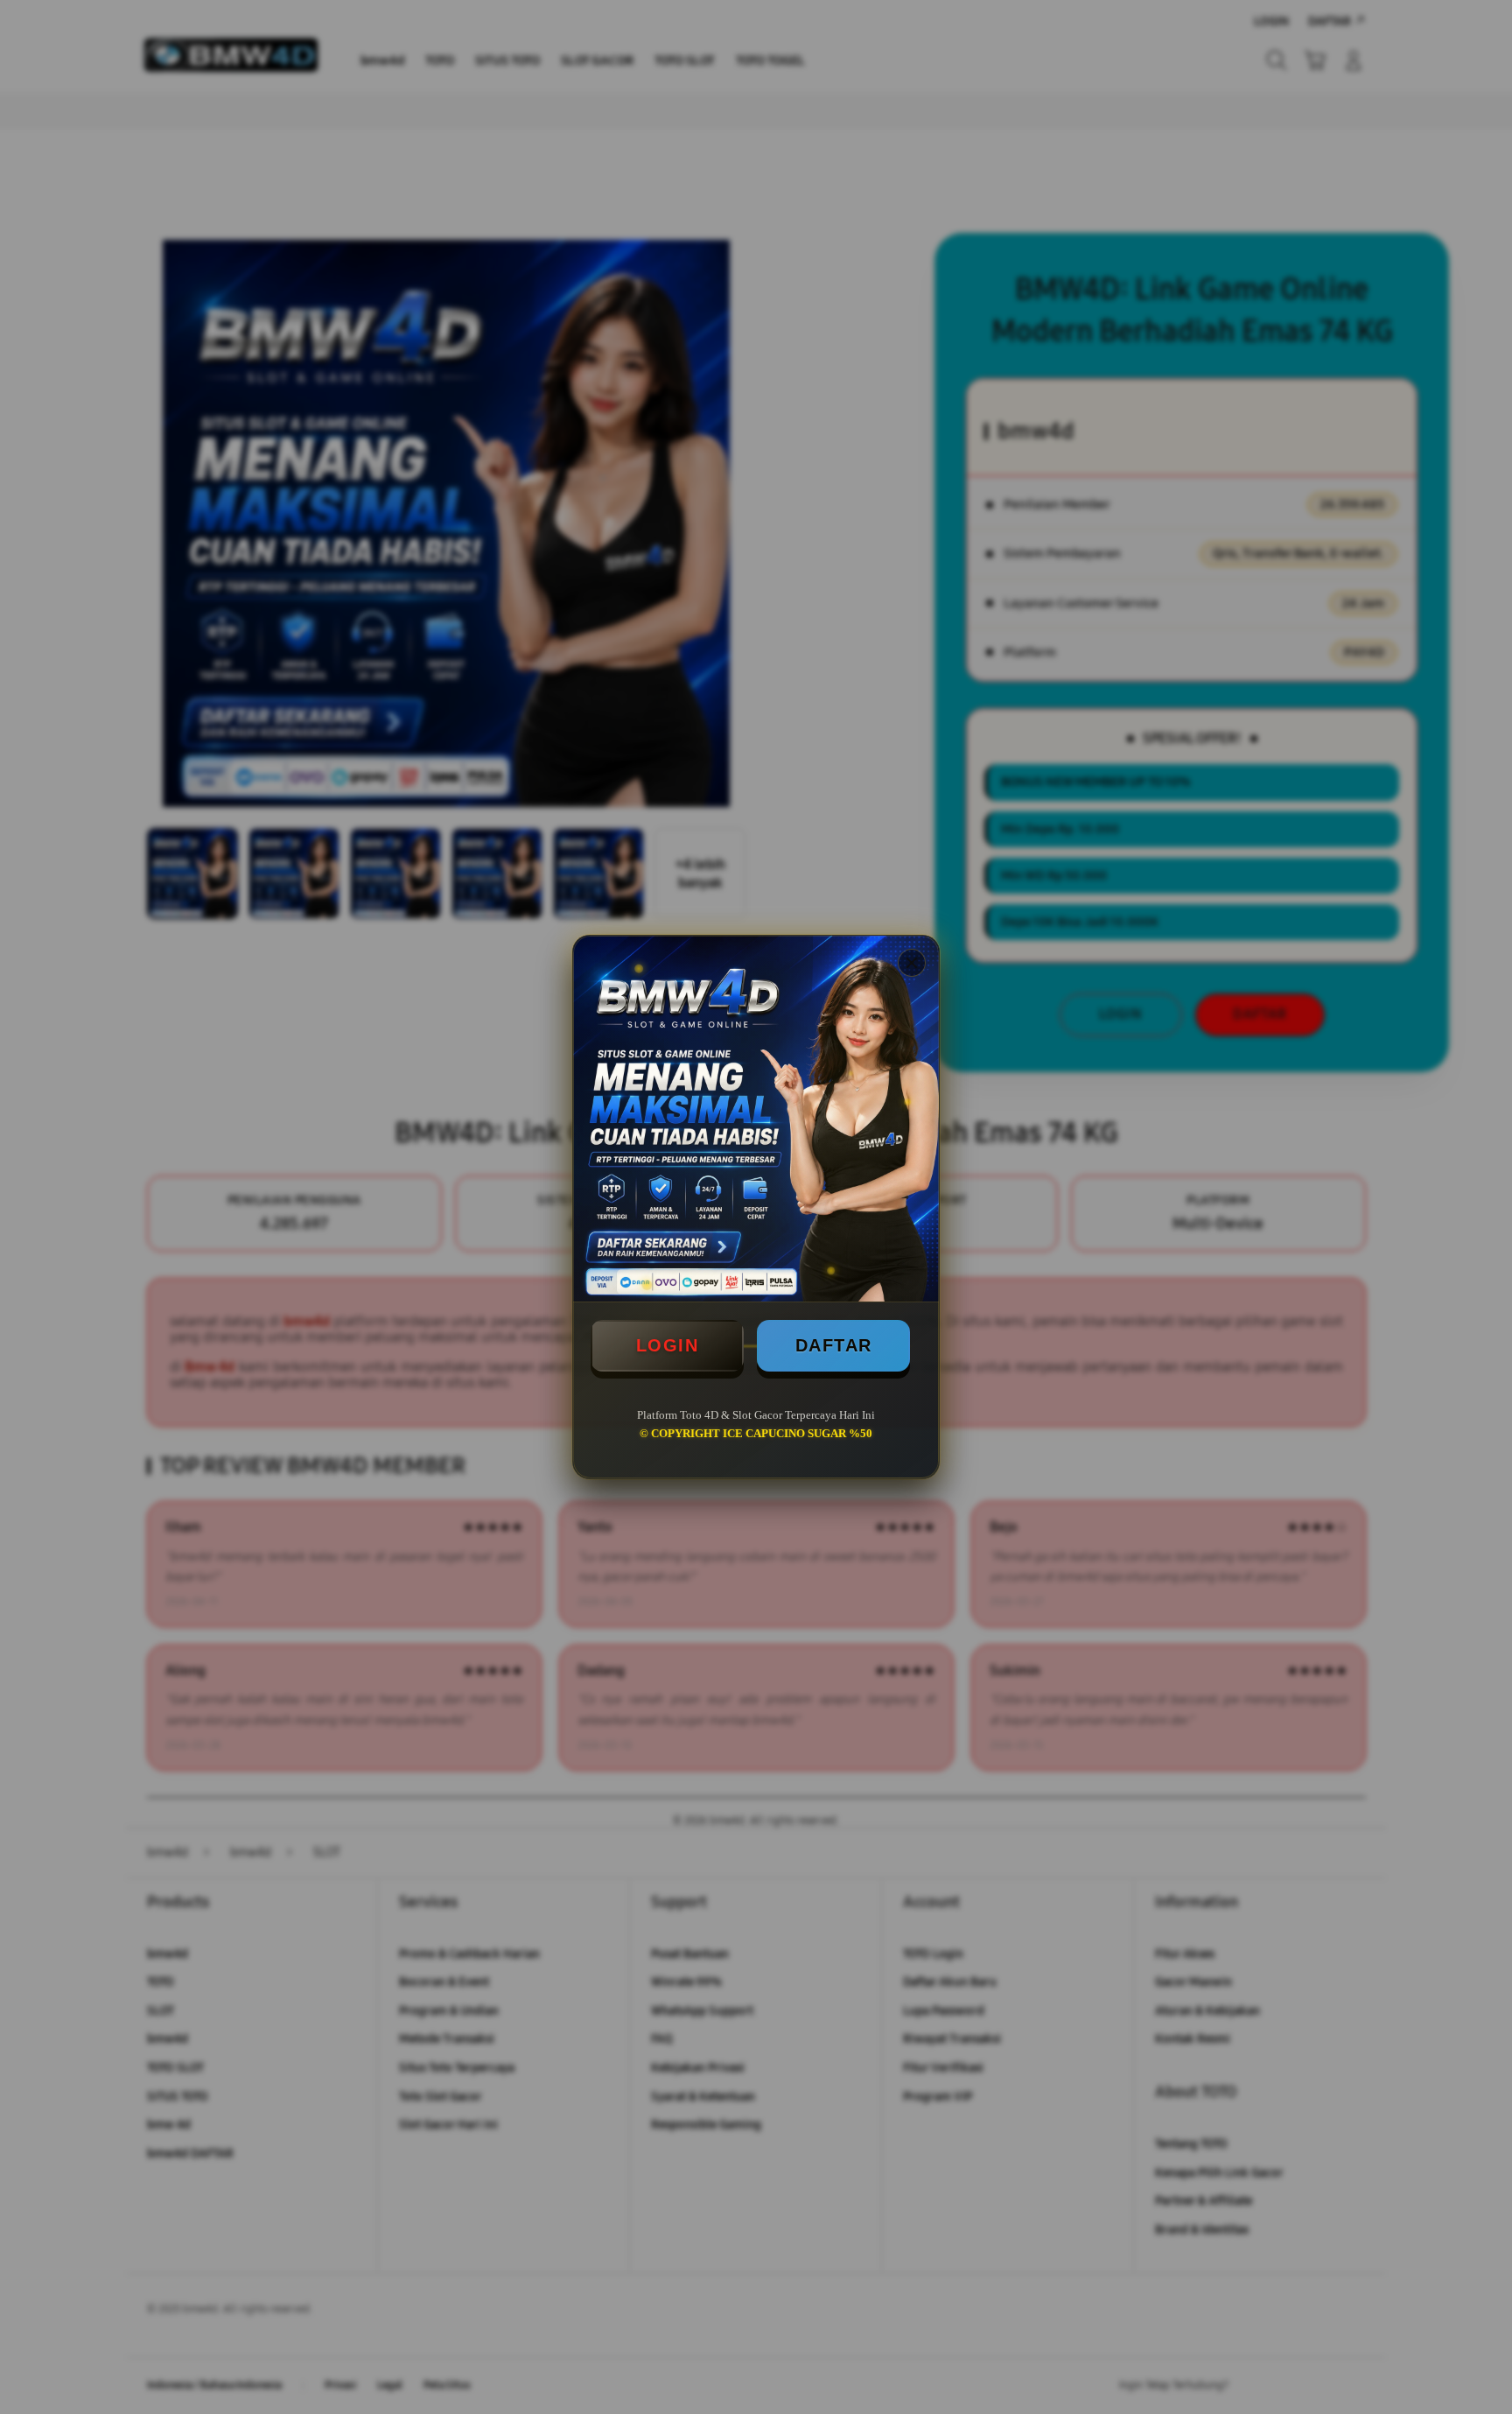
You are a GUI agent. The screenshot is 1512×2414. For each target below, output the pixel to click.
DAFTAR (834, 1345)
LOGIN (668, 1345)
